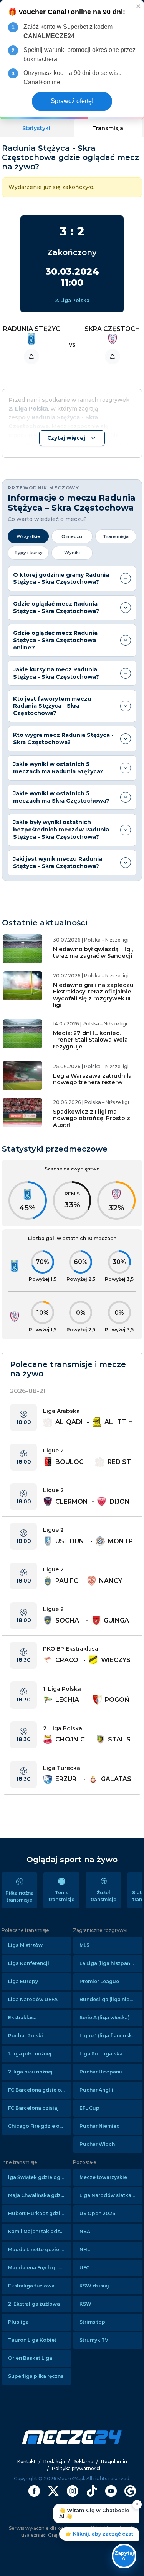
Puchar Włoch (97, 2144)
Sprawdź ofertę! (72, 101)
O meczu (72, 536)
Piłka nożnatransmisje (20, 1896)
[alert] (72, 60)
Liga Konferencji (29, 1963)
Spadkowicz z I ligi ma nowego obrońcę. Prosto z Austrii (92, 1118)
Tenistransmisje (62, 1896)
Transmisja (108, 128)
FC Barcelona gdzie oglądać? (40, 2090)
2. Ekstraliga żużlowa (34, 2304)
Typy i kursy (28, 553)
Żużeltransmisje (103, 1896)
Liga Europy (23, 1981)
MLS (84, 1945)
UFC (84, 2268)
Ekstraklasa (22, 2018)
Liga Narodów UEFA (33, 1999)
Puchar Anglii (96, 2090)
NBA (85, 2231)
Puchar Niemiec (99, 2126)
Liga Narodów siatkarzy (109, 2195)
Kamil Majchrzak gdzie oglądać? (40, 2231)
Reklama (83, 2462)
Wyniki (72, 553)
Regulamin (114, 2462)
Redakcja (54, 2462)
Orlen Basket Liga (30, 2358)
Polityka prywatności (76, 2468)
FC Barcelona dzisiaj (33, 2108)
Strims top (92, 2322)
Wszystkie (28, 536)
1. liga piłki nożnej (30, 2054)
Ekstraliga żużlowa (31, 2286)
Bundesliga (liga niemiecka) (111, 1999)
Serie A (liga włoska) (105, 2018)
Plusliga (18, 2322)
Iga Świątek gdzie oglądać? (40, 2177)
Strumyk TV (94, 2340)
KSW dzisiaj (94, 2286)
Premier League (99, 1981)
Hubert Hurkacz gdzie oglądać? (40, 2213)
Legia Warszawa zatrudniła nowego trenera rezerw (92, 1079)
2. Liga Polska (72, 300)
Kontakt (26, 2462)
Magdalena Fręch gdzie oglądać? (40, 2268)
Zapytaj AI (124, 2556)
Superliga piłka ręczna (36, 2376)
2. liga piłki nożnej (30, 2072)
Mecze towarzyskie (103, 2177)
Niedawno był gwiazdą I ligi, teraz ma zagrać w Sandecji (93, 952)
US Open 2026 (97, 2213)
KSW (85, 2304)
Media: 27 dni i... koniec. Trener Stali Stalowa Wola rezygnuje (90, 1040)
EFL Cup (89, 2108)
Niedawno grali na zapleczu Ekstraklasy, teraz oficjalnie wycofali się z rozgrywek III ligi (93, 995)
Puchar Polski (26, 2036)
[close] (139, 6)
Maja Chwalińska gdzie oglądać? (40, 2195)
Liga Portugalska (101, 2054)
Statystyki (36, 128)
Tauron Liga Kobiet (32, 2340)
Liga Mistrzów (25, 1945)
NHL (85, 2250)
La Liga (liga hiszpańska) (110, 1963)
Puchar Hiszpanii (101, 2072)
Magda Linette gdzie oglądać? (40, 2250)
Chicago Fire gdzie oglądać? (40, 2126)
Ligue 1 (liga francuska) (108, 2036)
